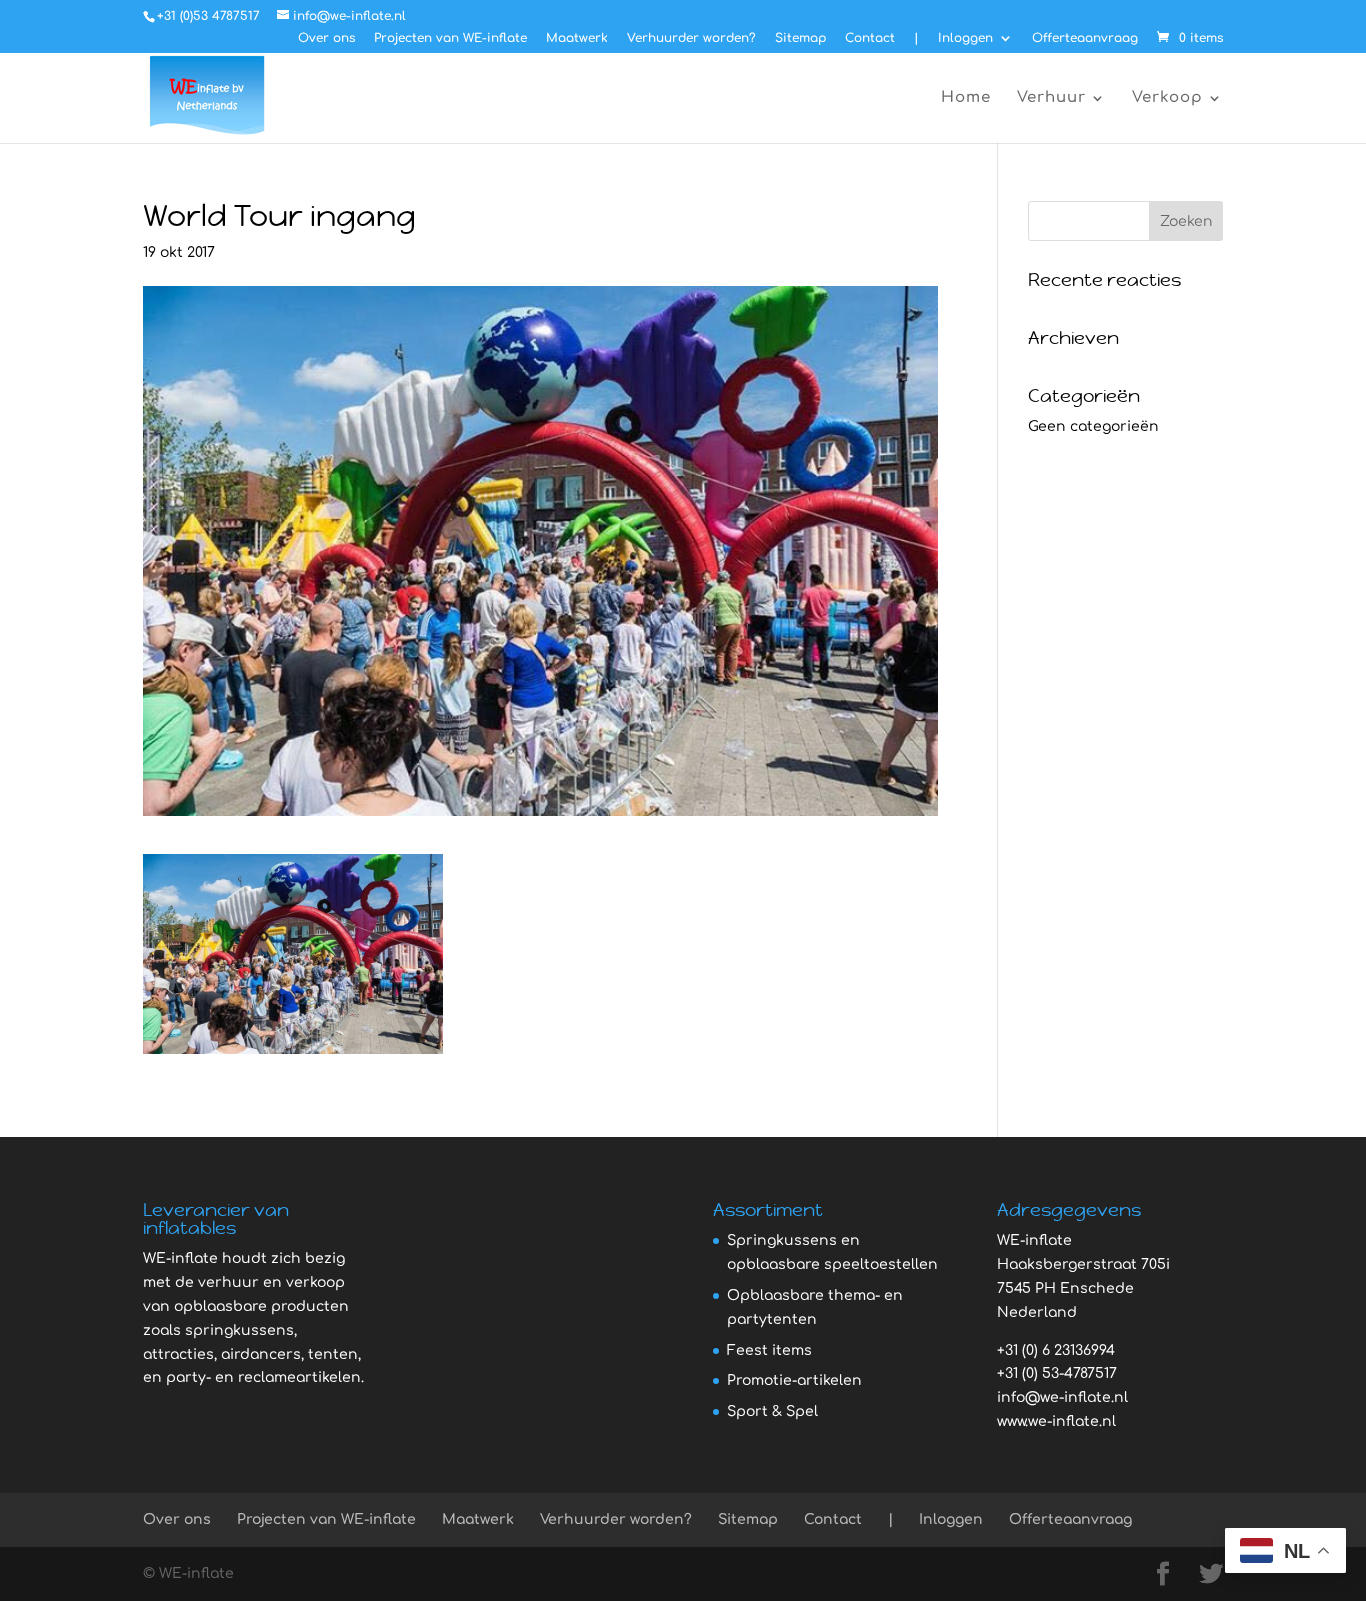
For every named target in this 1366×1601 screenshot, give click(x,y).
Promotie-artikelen (794, 1380)
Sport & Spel (772, 1411)
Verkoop (1167, 98)
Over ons (326, 38)
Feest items (769, 1350)
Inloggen (965, 38)
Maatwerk (577, 38)
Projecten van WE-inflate (450, 38)
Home (966, 98)
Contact (870, 38)
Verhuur (1051, 98)
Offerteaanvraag (1085, 38)
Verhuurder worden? (691, 38)
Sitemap (800, 38)
